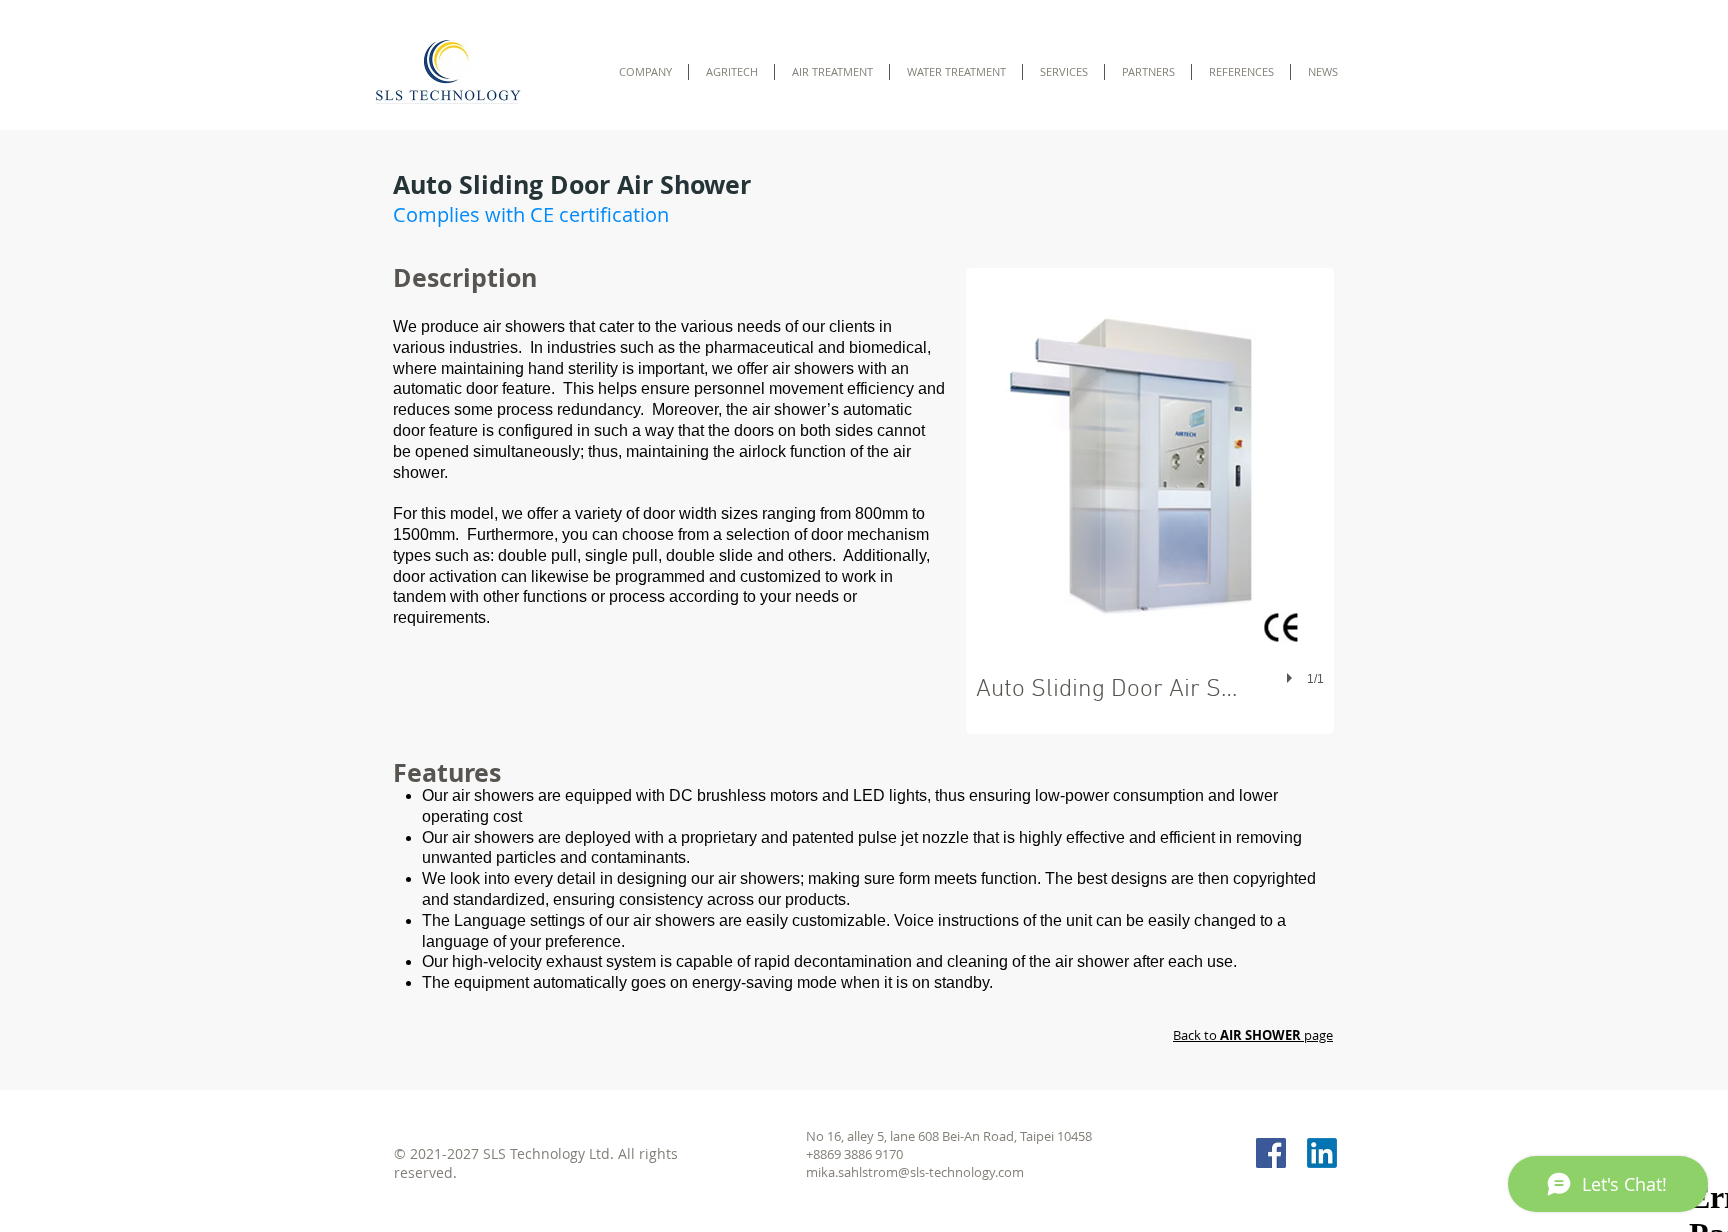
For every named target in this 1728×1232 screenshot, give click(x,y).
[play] (1292, 679)
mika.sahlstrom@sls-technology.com (915, 1172)
